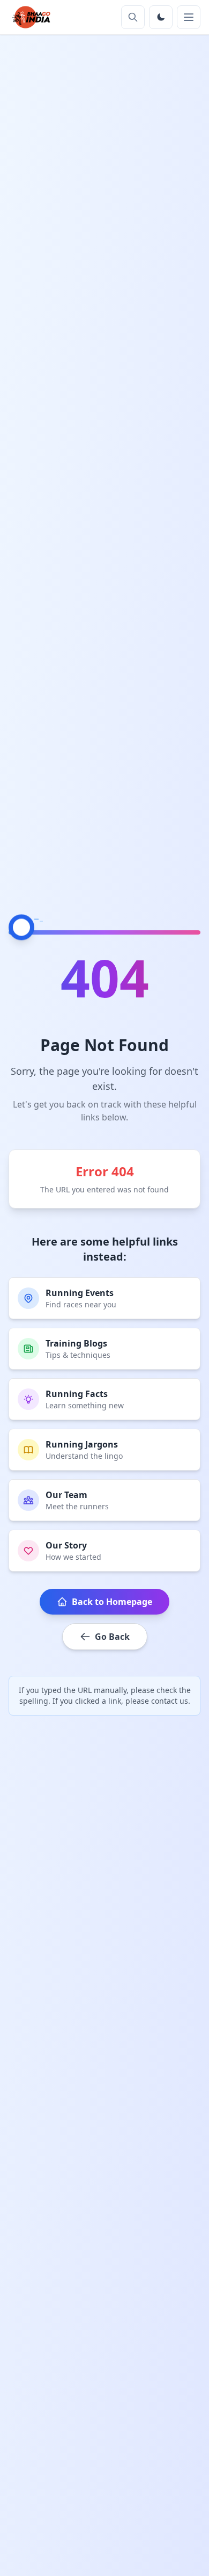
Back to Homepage (112, 1602)
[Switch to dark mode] (161, 17)
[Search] (133, 17)
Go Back (112, 1637)
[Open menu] (189, 17)
